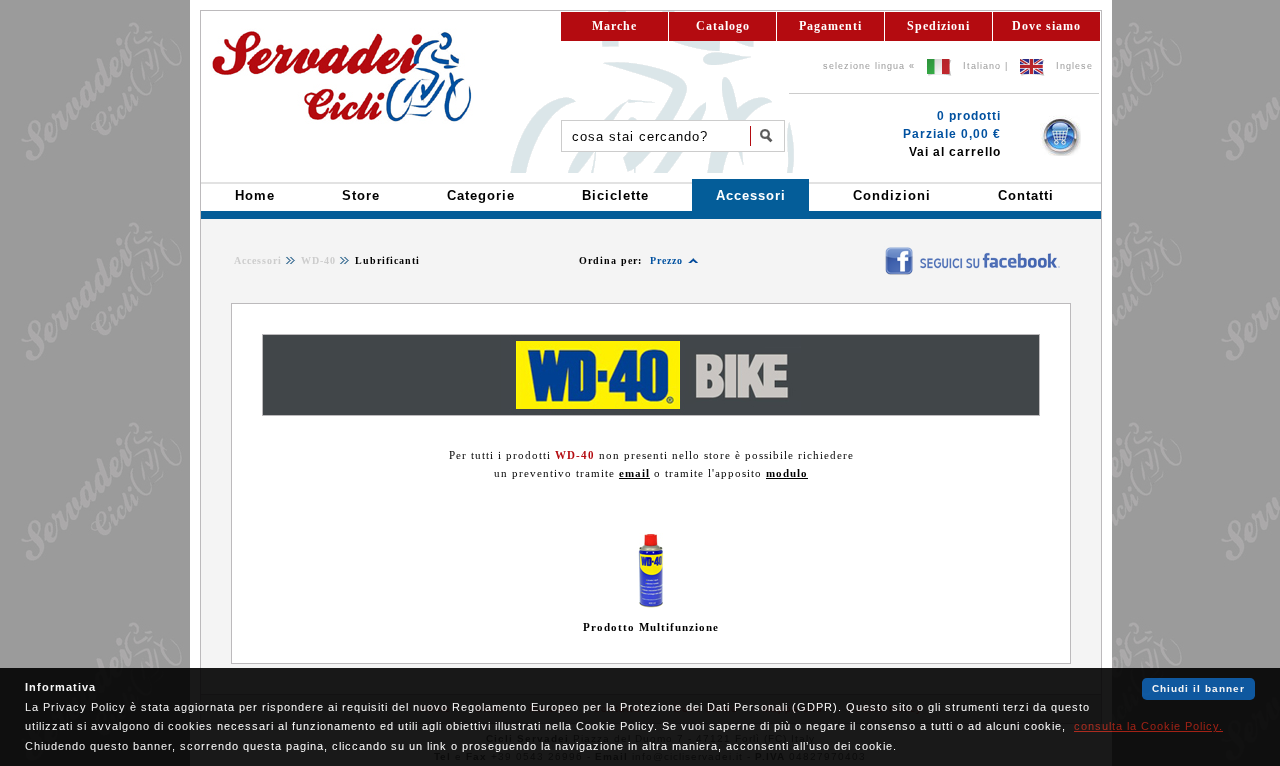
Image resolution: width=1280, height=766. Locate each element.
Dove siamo (1046, 26)
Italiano (982, 66)
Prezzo (666, 260)
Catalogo (723, 26)
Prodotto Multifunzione (651, 627)
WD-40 (318, 260)
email (634, 473)
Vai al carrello (955, 152)
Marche (614, 26)
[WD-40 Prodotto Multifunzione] (651, 604)
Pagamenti (830, 26)
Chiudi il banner (1198, 688)
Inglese (1074, 66)
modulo (787, 473)
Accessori (258, 260)
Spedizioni (938, 26)
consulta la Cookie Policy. (1148, 726)
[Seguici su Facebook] (871, 252)
